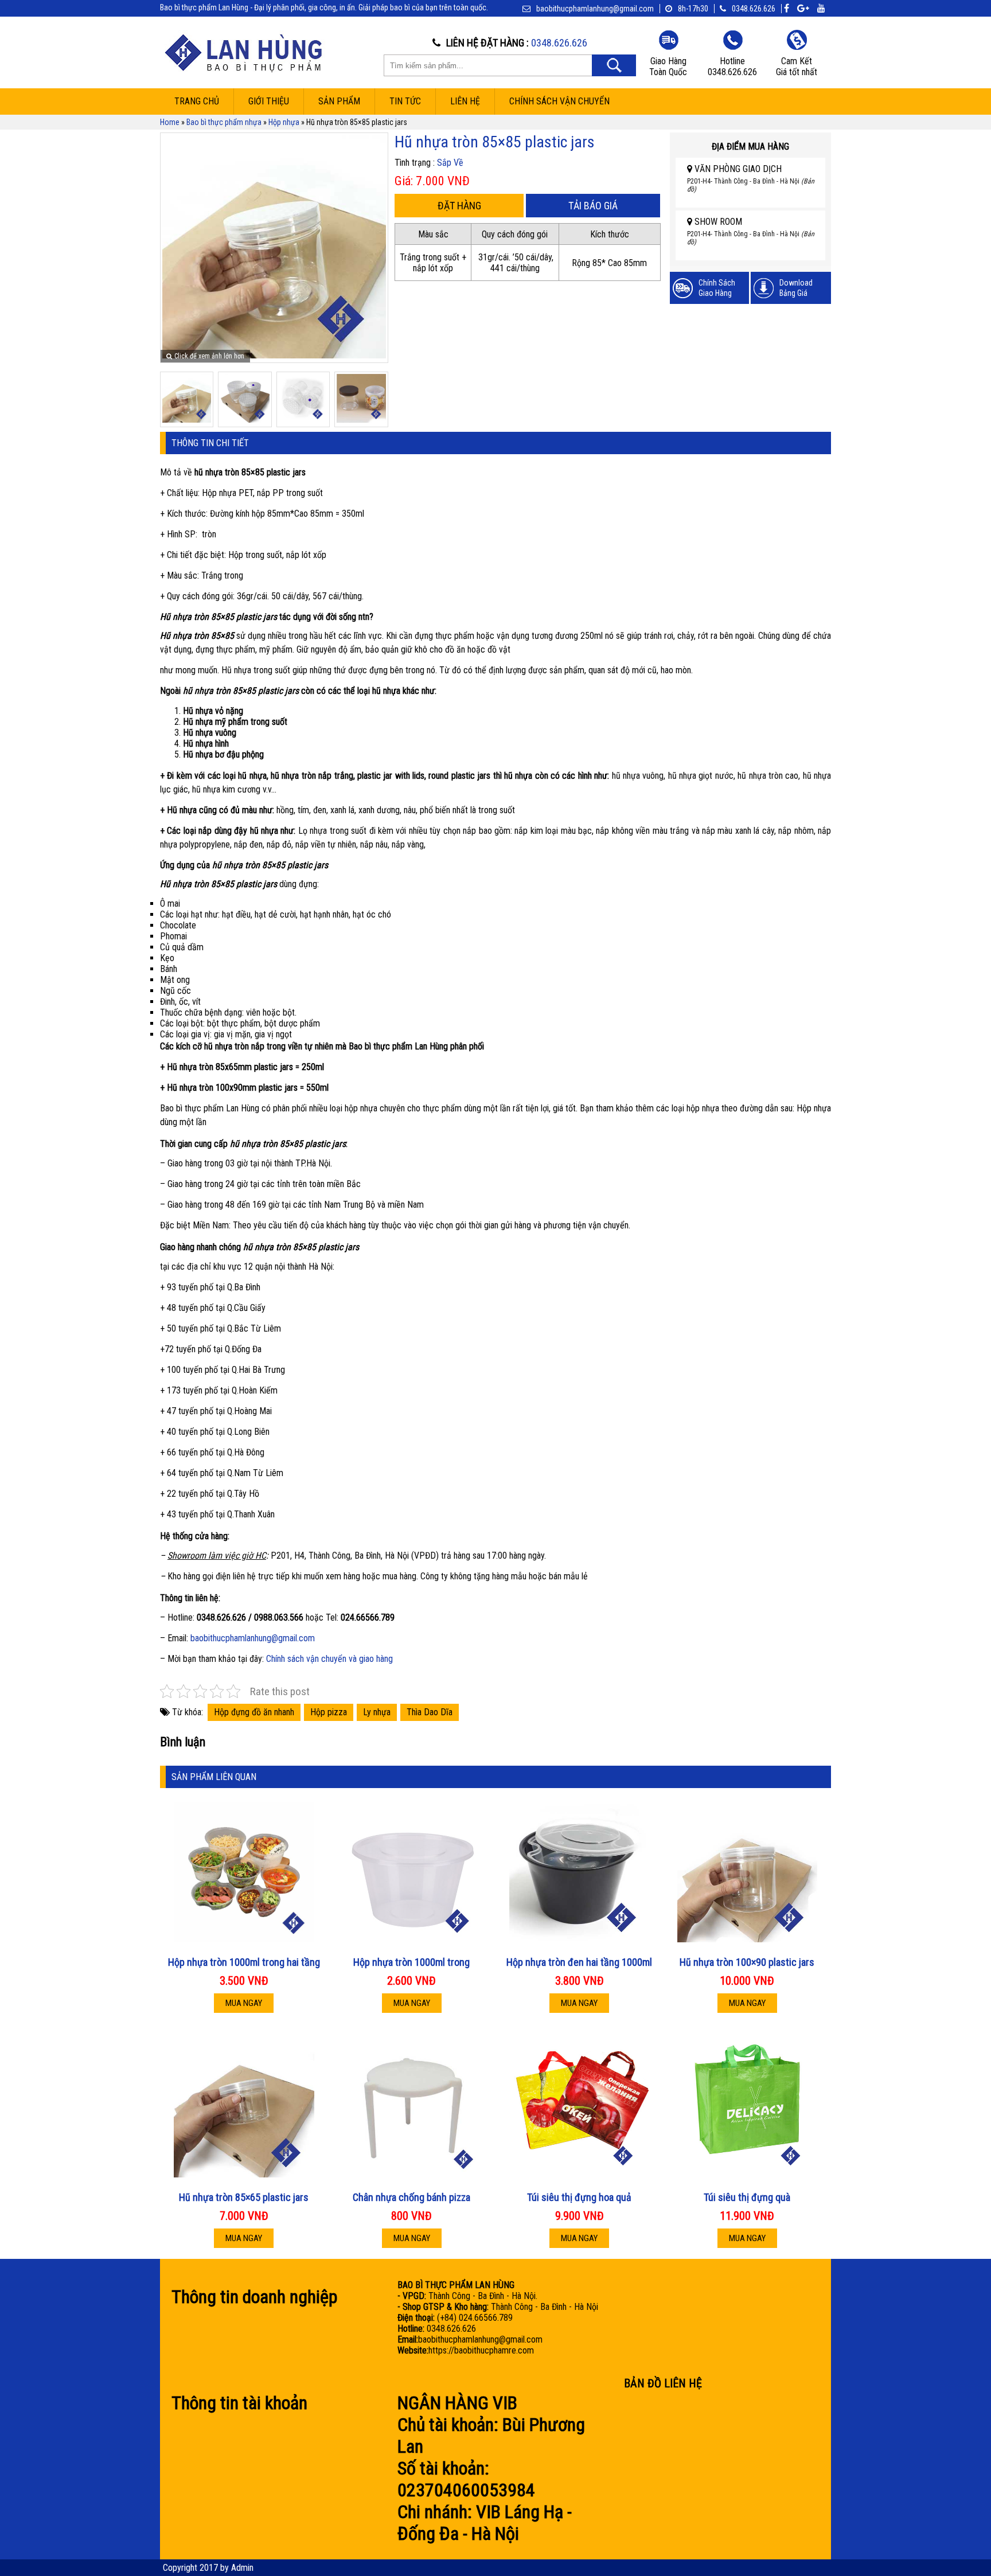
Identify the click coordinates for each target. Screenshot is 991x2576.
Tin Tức (405, 101)
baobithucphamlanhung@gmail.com (253, 1638)
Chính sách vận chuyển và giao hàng (329, 1659)
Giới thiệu (269, 101)
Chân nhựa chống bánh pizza (411, 2197)
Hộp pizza (329, 1712)
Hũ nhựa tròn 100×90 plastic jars (747, 1962)
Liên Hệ (465, 101)
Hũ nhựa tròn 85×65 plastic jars (244, 2197)
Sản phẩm (339, 101)
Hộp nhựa (284, 122)
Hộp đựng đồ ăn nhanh (254, 1712)
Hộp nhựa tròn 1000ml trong (411, 1962)
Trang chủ (197, 101)
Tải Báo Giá (593, 206)
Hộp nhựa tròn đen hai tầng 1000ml (579, 1962)
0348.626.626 (754, 9)
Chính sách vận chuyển (559, 101)
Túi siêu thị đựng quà (747, 2197)
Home (170, 122)
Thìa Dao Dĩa (430, 1712)
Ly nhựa (377, 1712)
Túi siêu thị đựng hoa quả (579, 2197)
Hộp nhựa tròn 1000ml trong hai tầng (244, 1962)
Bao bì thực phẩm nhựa (224, 122)
